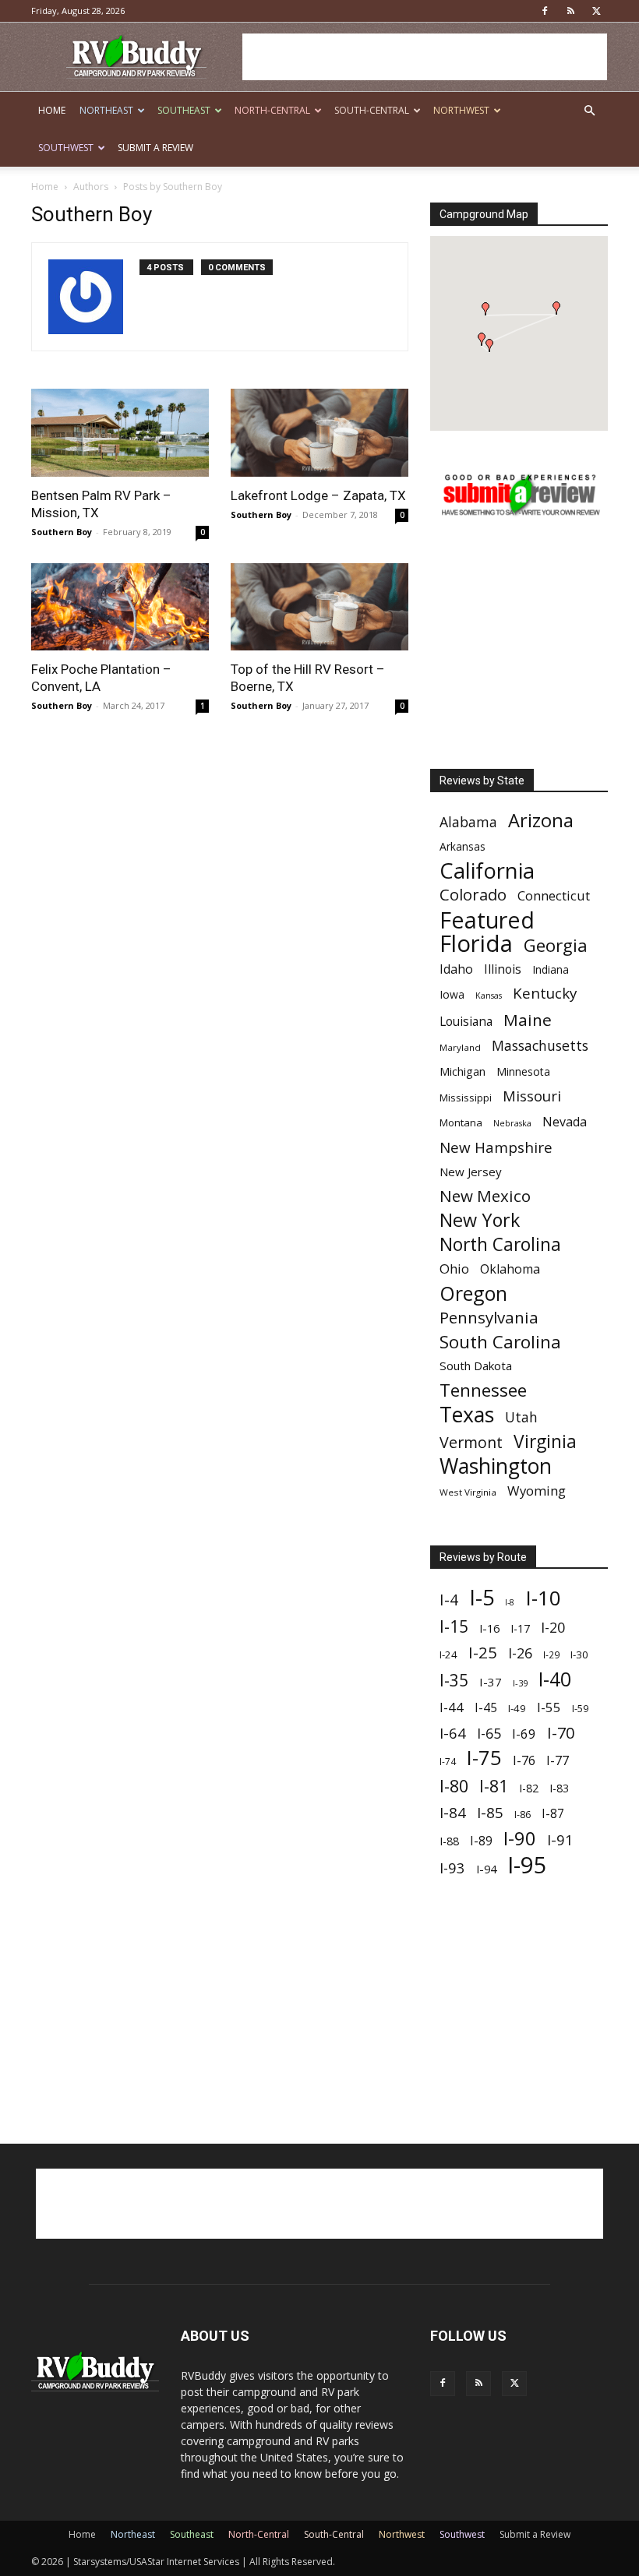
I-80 (454, 1786)
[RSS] (570, 11)
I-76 (524, 1760)
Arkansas (462, 846)
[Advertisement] (425, 57)
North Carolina (500, 1244)
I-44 (452, 1707)
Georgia (556, 945)
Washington (496, 1466)
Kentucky (545, 994)
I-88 (449, 1841)
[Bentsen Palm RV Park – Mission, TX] (120, 433)
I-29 (551, 1654)
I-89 (481, 1841)
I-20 (553, 1628)
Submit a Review (155, 148)
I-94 (486, 1869)
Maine (528, 1020)
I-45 (486, 1708)
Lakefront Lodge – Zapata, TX (318, 495)
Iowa (452, 994)
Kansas (489, 996)
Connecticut (554, 895)
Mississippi (466, 1098)
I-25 (483, 1653)
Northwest (461, 110)
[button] (589, 111)
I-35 (454, 1681)
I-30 (579, 1654)
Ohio (454, 1269)
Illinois (503, 969)
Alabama (468, 822)
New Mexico (485, 1196)
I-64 (453, 1733)
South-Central (372, 110)
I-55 (549, 1707)
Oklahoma (510, 1269)
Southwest (66, 148)
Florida (476, 944)
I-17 (520, 1628)
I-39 (520, 1683)
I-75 (484, 1758)
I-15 (454, 1627)
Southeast (184, 110)
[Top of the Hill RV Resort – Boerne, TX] (319, 607)
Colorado (473, 895)
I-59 (580, 1708)
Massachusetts (540, 1046)
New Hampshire (496, 1148)
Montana (461, 1122)
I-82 (529, 1788)
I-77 (558, 1761)
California (487, 870)
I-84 (453, 1812)
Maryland (460, 1047)
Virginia (545, 1441)
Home (52, 110)
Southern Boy (62, 532)
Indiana (551, 969)
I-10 (543, 1598)
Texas (467, 1414)
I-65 (489, 1734)
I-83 (559, 1788)
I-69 (524, 1734)
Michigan (462, 1071)
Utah (521, 1417)
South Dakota (476, 1366)
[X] (596, 11)
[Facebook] (545, 11)
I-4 (449, 1600)
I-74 (448, 1761)
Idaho (456, 969)
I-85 (490, 1813)
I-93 (452, 1868)
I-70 (561, 1733)
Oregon (473, 1293)
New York (480, 1220)
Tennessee (483, 1390)
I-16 (489, 1628)
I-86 (522, 1815)
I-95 (527, 1865)
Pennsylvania (489, 1318)
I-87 (553, 1814)
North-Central (272, 110)
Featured (487, 920)
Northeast (106, 110)
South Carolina (500, 1342)
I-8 (510, 1602)
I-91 (560, 1839)
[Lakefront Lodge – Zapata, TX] (319, 433)
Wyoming (537, 1491)
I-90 (520, 1839)
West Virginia (468, 1492)
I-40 (555, 1679)
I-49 (517, 1708)
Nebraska (512, 1123)
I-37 (491, 1682)
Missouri (532, 1096)
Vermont (471, 1442)
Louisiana (466, 1022)
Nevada (565, 1122)
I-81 (494, 1787)
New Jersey (471, 1172)
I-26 (520, 1653)
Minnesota (523, 1071)
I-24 (448, 1654)
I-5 (482, 1597)
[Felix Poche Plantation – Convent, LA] (120, 607)
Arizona (541, 821)
